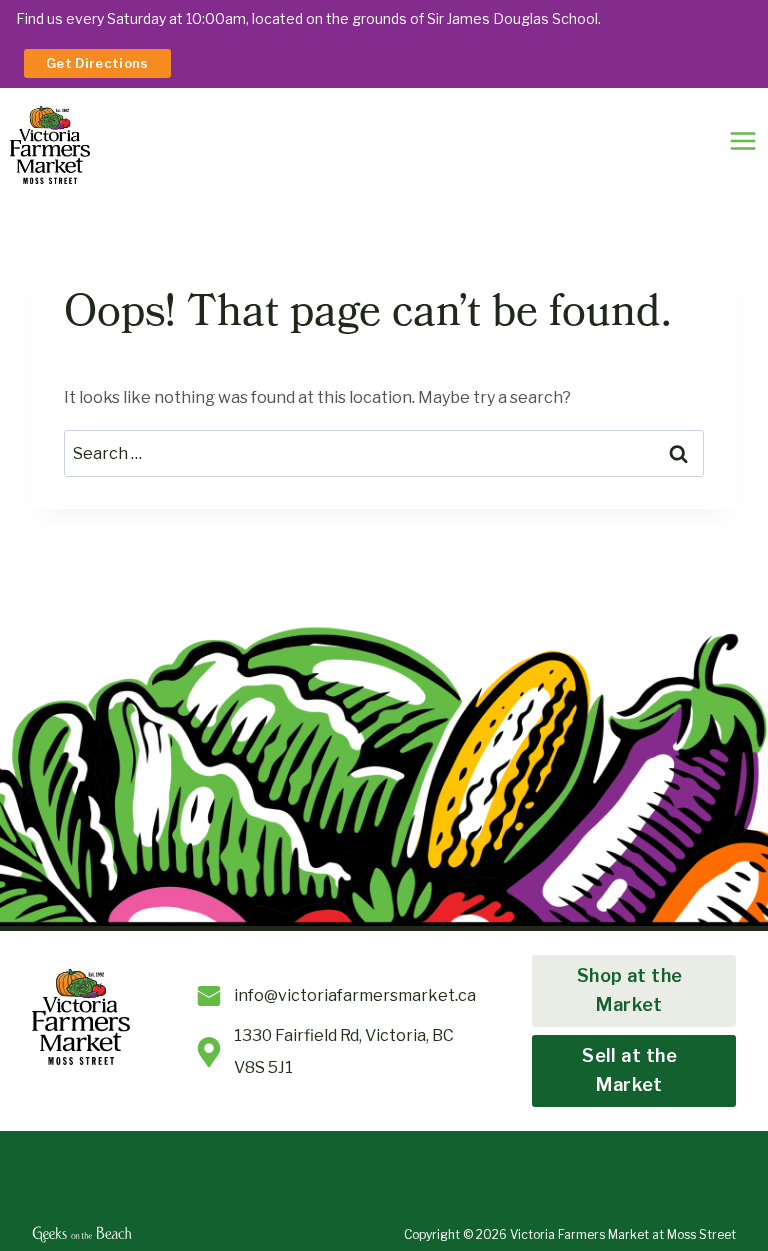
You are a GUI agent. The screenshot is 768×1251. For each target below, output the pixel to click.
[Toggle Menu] (743, 141)
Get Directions (97, 63)
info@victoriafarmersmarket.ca (355, 995)
